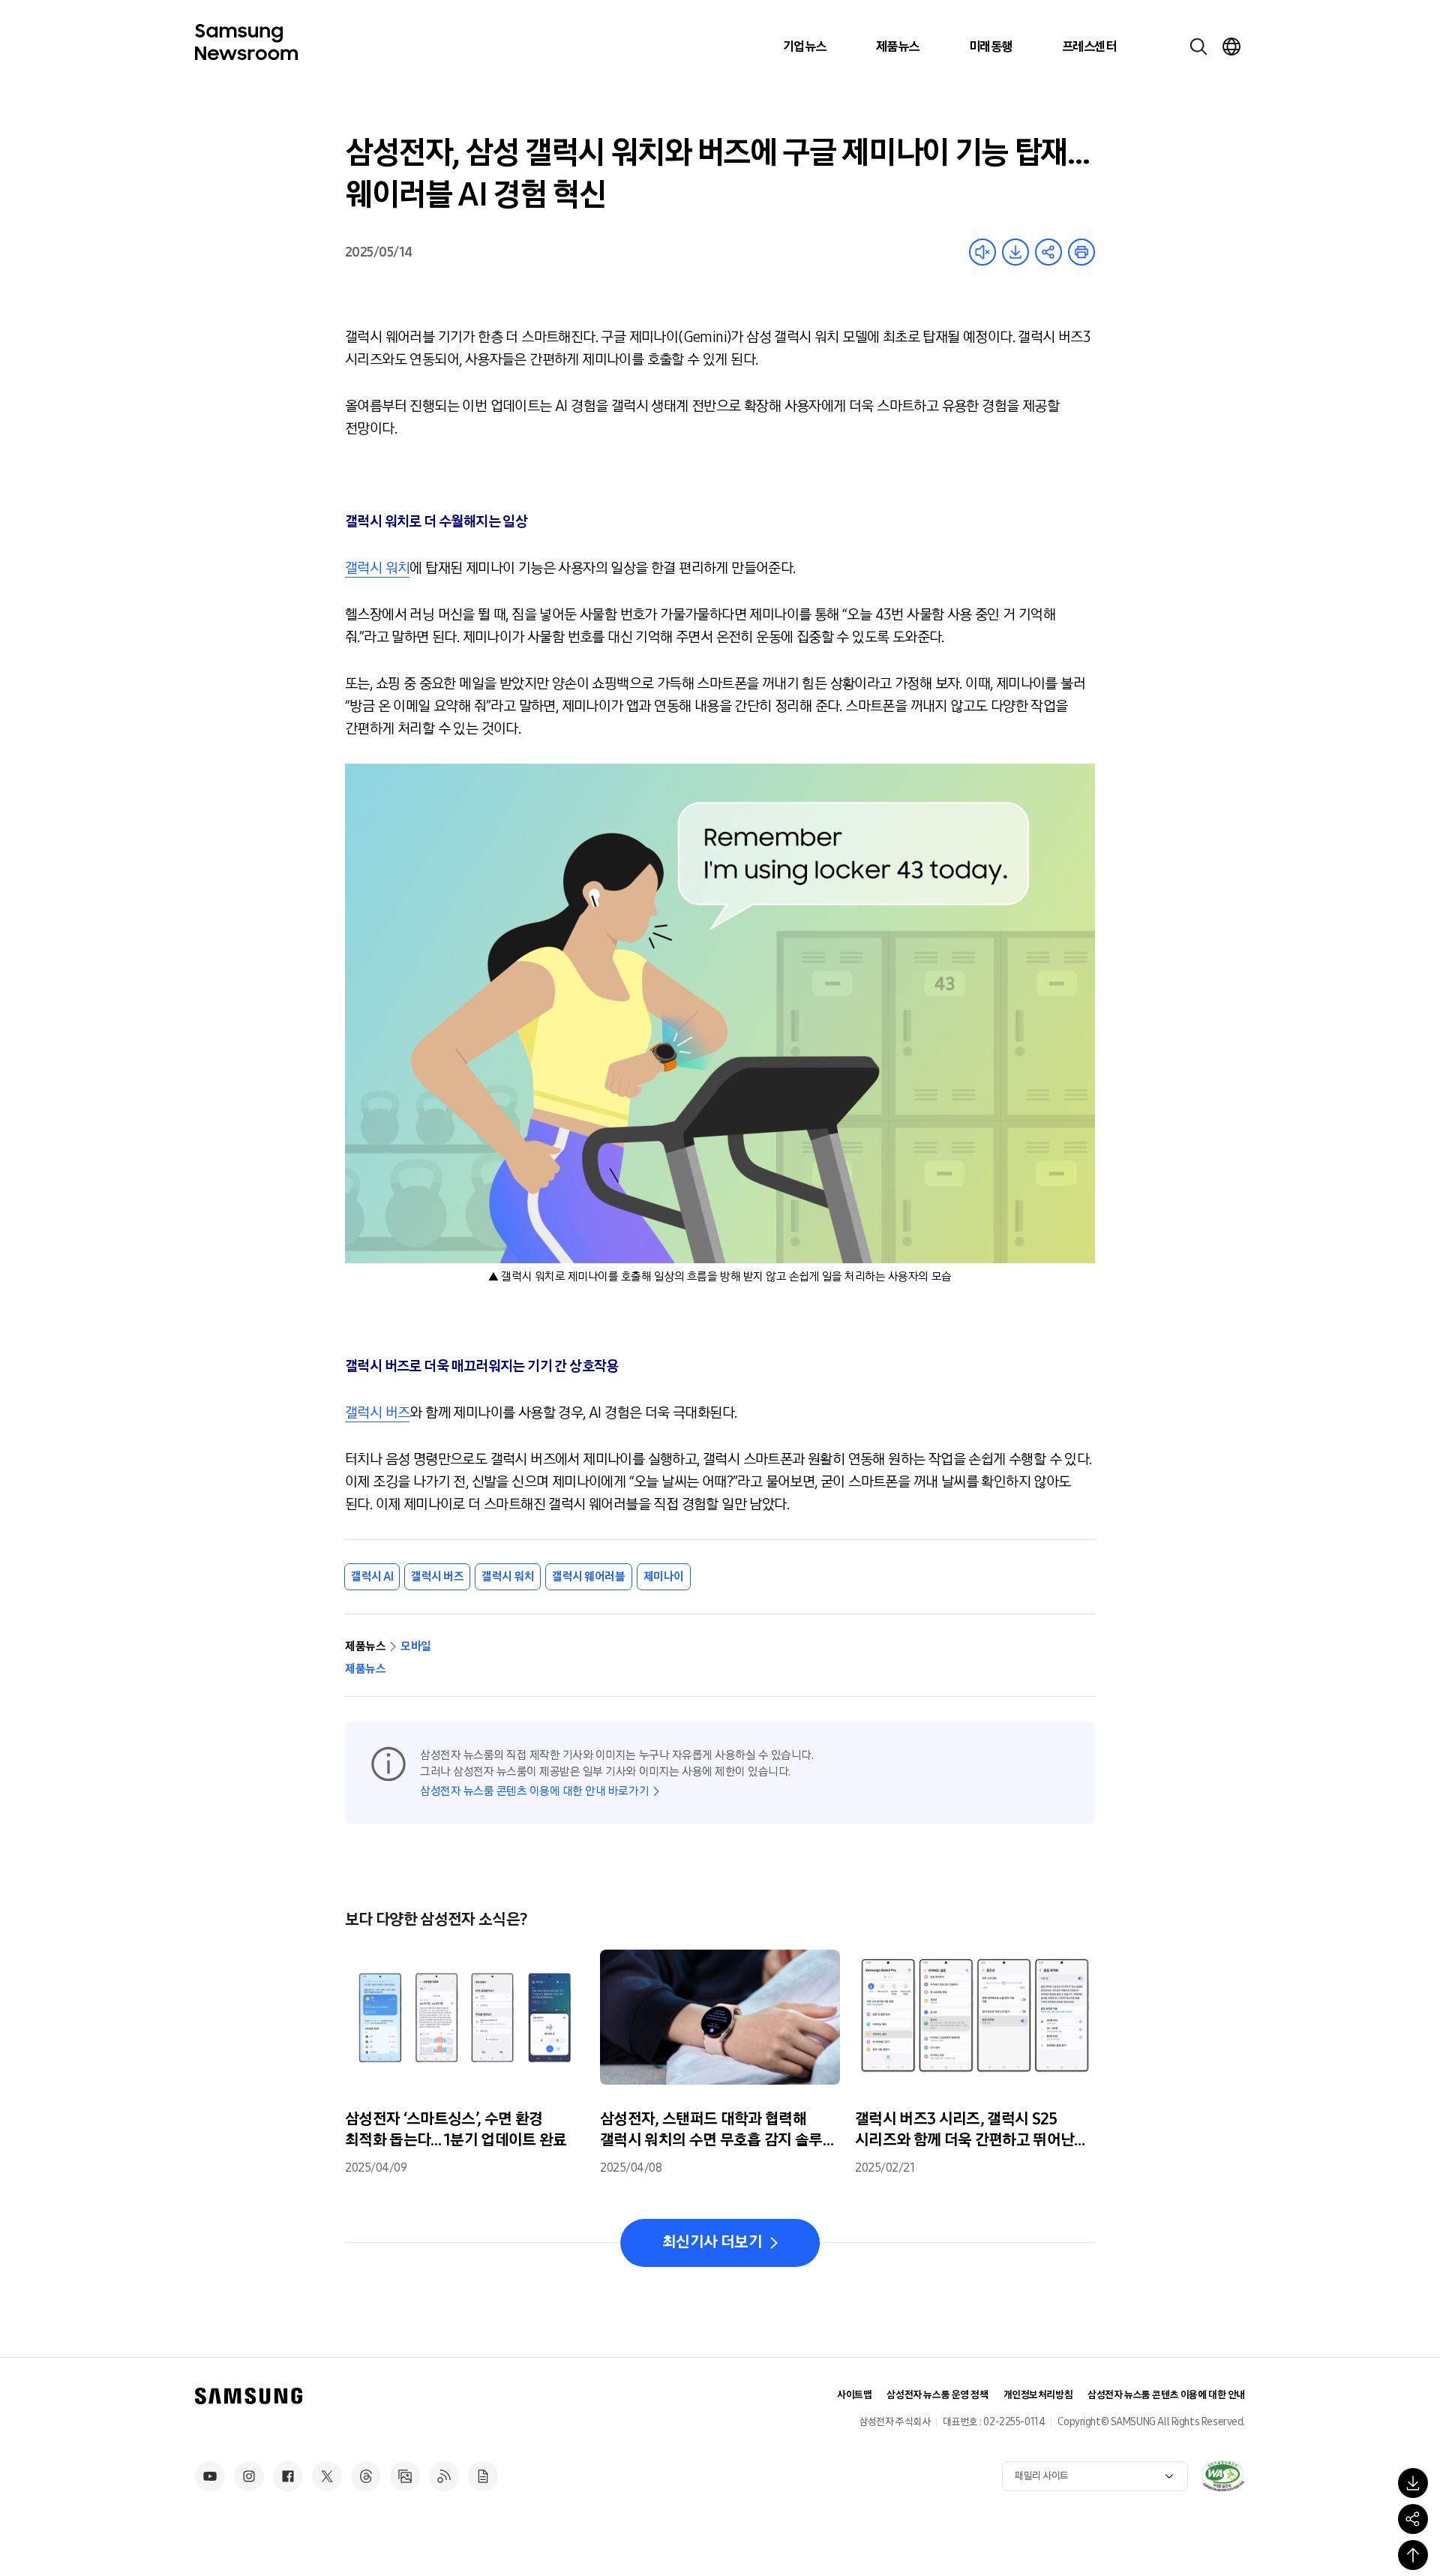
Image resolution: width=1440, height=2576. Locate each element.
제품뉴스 (898, 47)
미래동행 (991, 47)
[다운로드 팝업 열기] (1413, 2483)
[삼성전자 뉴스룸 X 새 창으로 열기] (327, 2476)
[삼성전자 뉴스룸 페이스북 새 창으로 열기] (288, 2476)
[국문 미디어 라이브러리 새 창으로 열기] (405, 2476)
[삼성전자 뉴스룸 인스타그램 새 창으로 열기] (249, 2476)
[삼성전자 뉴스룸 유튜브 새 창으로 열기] (210, 2476)
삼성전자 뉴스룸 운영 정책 (937, 2395)
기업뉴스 (805, 47)
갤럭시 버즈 (377, 1413)
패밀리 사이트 (1042, 2476)
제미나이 (664, 1576)
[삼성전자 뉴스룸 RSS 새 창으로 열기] (444, 2476)
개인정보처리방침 (1038, 2395)
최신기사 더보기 (712, 2242)
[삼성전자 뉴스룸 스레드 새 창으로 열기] (366, 2476)
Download (1015, 252)
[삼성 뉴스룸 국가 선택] (1231, 47)
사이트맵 (854, 2395)
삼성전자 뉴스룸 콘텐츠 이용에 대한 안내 (1166, 2395)
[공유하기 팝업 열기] (1413, 2519)
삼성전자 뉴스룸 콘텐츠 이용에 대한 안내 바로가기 (534, 1791)
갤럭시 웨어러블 (588, 1576)
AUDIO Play (982, 252)
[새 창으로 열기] (1222, 2475)
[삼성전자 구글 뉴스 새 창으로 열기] (483, 2476)
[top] (1413, 2555)
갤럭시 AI (372, 1576)
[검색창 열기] (1198, 47)
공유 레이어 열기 (1048, 252)
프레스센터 (1089, 47)
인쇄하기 (1081, 252)
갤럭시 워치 (377, 568)
